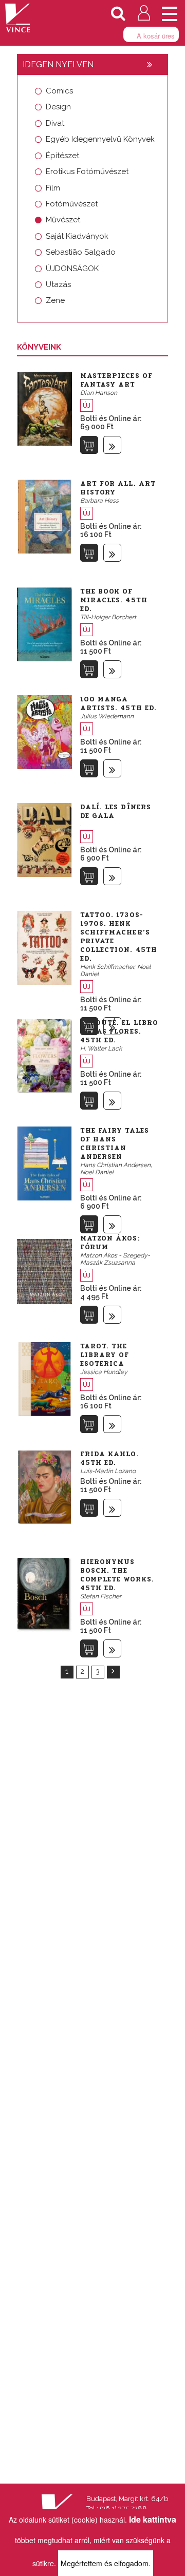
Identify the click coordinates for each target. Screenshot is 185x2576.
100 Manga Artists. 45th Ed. (119, 704)
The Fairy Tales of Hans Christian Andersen (115, 1144)
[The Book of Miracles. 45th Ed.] (44, 623)
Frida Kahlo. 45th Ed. (110, 1458)
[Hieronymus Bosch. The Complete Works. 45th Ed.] (44, 1594)
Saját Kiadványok (77, 236)
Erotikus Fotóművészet (87, 171)
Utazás (58, 284)
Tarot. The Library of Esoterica (105, 1355)
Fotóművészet (72, 204)
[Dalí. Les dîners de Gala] (44, 839)
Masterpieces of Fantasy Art (117, 380)
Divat (55, 123)
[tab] (92, 65)
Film (53, 188)
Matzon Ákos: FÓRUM (110, 1243)
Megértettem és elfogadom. (106, 2563)
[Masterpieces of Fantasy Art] (44, 408)
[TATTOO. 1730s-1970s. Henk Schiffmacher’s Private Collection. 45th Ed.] (44, 947)
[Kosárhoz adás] (89, 445)
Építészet (62, 156)
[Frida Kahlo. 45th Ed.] (44, 1486)
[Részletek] (112, 445)
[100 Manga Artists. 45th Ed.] (44, 731)
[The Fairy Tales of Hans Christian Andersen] (44, 1162)
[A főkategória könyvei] (150, 65)
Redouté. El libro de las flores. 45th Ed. (119, 1032)
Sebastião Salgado (81, 252)
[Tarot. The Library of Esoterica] (44, 1378)
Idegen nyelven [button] (58, 64)
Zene (55, 300)
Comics (59, 91)
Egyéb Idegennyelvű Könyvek (100, 139)
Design (58, 107)
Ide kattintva (153, 2519)
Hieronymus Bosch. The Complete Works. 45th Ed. (117, 1575)
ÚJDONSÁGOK (72, 269)
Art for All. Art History (118, 488)
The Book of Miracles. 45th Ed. (114, 600)
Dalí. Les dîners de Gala (116, 812)
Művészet (63, 220)
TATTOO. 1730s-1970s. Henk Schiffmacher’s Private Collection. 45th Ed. (119, 937)
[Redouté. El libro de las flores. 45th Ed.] (44, 1055)
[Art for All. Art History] (44, 516)
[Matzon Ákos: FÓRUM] (44, 1270)
